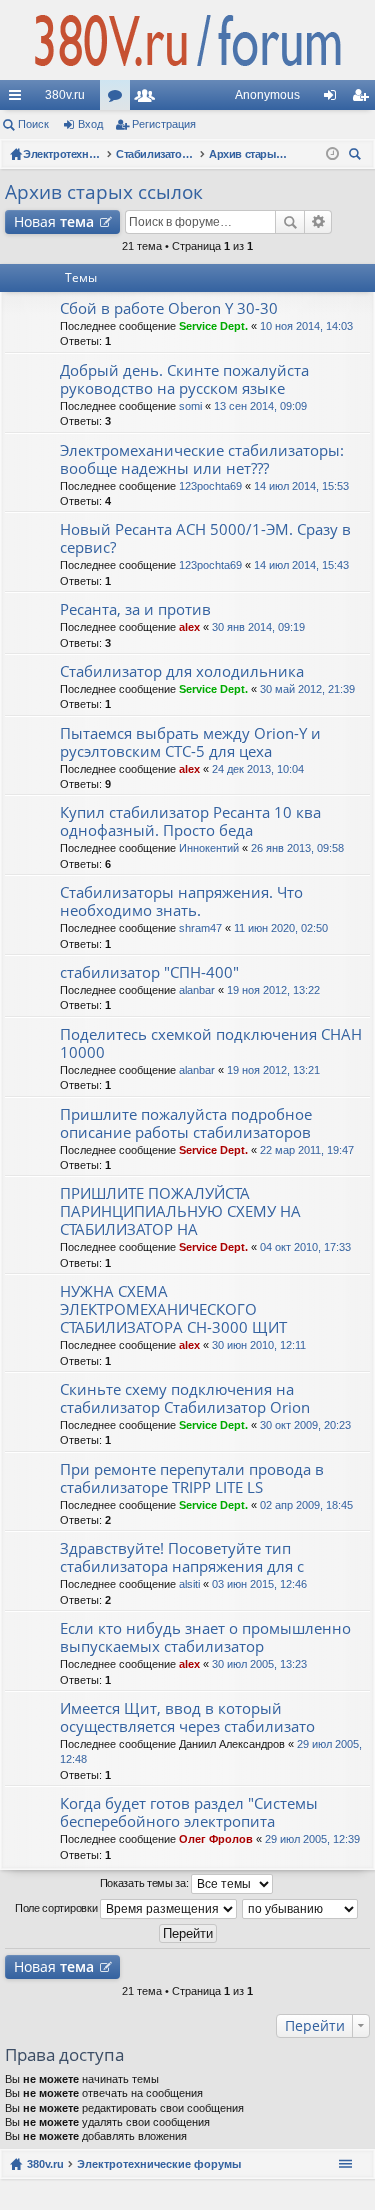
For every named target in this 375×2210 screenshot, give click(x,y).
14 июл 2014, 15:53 (301, 486)
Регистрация (164, 124)
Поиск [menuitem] (358, 156)
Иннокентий (209, 848)
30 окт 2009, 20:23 (305, 1425)
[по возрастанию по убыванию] (301, 1909)
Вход (90, 124)
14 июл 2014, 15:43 (301, 565)
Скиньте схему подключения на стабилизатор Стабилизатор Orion (185, 1398)
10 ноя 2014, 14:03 (306, 326)
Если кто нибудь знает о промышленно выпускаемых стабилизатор (205, 1637)
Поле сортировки (57, 1908)
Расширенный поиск (318, 222)
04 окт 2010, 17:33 (305, 1247)
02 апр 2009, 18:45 (306, 1505)
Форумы (119, 99)
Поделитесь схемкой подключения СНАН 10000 (211, 1043)
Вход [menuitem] (334, 99)
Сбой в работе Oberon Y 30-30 (169, 308)
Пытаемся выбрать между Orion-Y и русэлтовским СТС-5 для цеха (190, 742)
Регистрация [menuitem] (364, 99)
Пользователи (149, 99)
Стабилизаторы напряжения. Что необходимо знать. (181, 901)
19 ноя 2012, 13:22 (273, 990)
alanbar (197, 990)
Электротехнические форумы (159, 2164)
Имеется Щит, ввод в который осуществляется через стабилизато (187, 1717)
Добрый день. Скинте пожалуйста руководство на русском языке (184, 379)
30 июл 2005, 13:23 (259, 1664)
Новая (54, 221)
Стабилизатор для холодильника (182, 671)
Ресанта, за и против (135, 609)
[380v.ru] (187, 40)
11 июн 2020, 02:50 (281, 928)
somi (190, 406)
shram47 (200, 928)
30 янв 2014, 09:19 (258, 627)
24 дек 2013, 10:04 (258, 769)
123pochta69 (210, 486)
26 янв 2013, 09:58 (297, 848)
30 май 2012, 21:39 (307, 689)
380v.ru (65, 95)
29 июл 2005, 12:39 (312, 1839)
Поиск (33, 124)
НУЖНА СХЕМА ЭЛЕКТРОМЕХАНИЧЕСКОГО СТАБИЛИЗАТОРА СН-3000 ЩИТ (173, 1309)
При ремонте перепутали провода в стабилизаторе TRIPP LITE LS (192, 1478)
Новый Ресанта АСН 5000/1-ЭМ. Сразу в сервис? (205, 538)
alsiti (189, 1584)
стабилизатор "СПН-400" (149, 972)
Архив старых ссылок (104, 192)
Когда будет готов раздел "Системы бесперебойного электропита (189, 1812)
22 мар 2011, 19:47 (307, 1150)
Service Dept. (213, 326)
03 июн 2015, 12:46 (259, 1584)
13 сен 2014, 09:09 (260, 406)
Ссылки (19, 99)
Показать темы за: (146, 1883)
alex (189, 627)
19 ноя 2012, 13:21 (273, 1070)
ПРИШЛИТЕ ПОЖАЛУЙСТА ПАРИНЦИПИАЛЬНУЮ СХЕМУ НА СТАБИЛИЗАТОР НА (180, 1211)
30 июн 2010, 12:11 (259, 1345)
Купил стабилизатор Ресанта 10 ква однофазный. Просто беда (190, 821)
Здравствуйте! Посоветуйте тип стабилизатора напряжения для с (182, 1557)
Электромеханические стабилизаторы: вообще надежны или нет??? (202, 459)
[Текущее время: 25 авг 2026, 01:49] (332, 154)
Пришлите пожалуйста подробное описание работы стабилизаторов (186, 1123)
